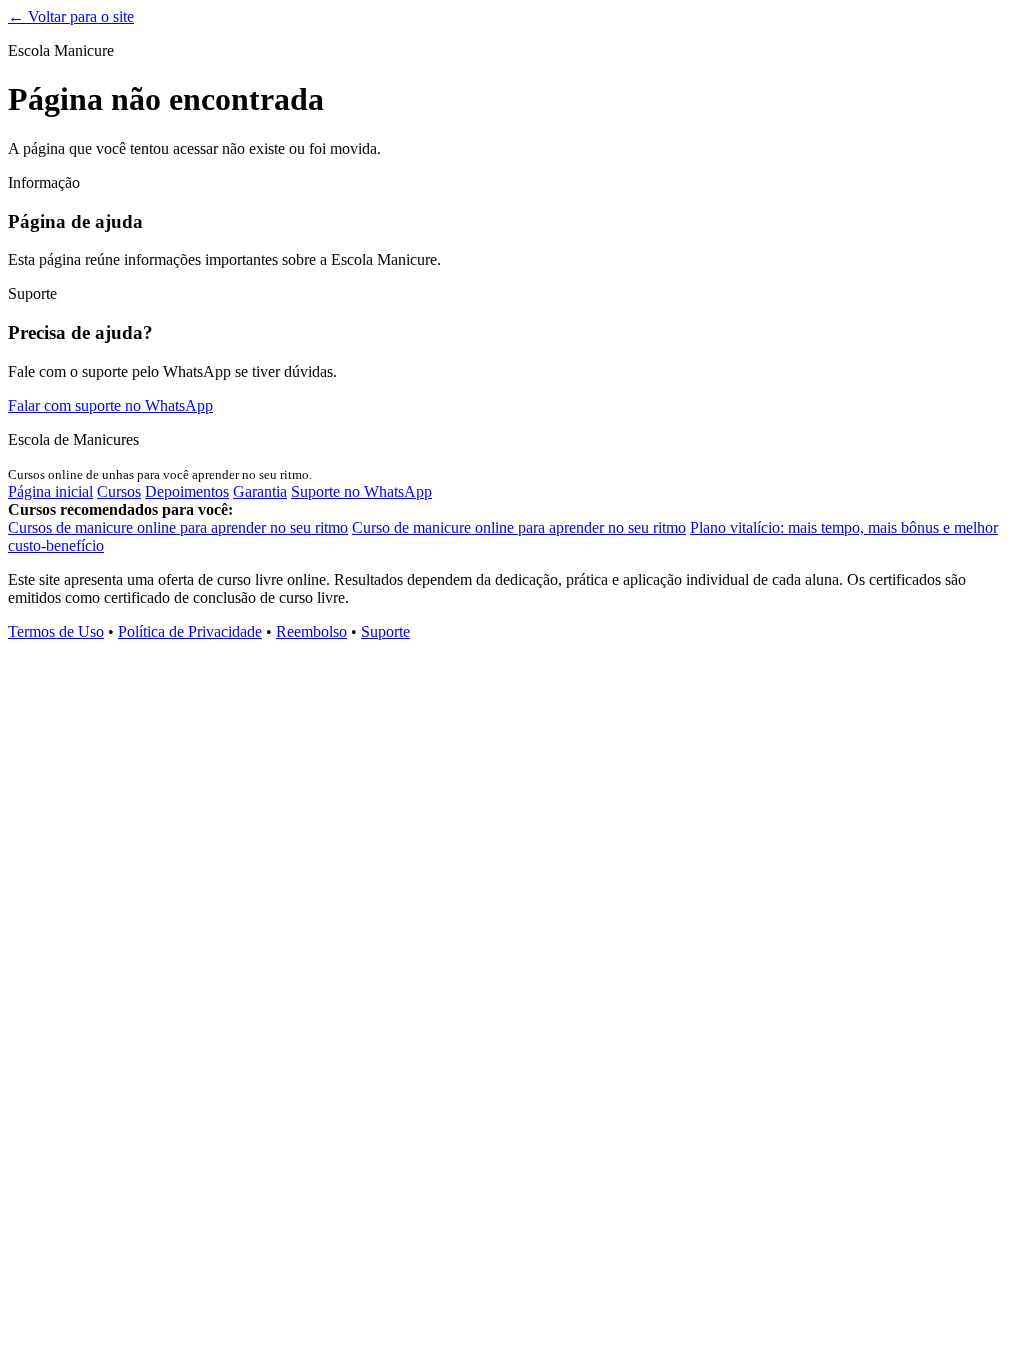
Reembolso (311, 631)
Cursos (119, 491)
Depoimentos (187, 491)
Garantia (260, 491)
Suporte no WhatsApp (361, 491)
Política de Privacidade (190, 631)
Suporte (385, 631)
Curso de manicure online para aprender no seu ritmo (519, 527)
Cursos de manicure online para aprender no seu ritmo (178, 527)
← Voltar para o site (71, 16)
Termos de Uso (56, 631)
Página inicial (50, 491)
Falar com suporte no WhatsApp (110, 405)
